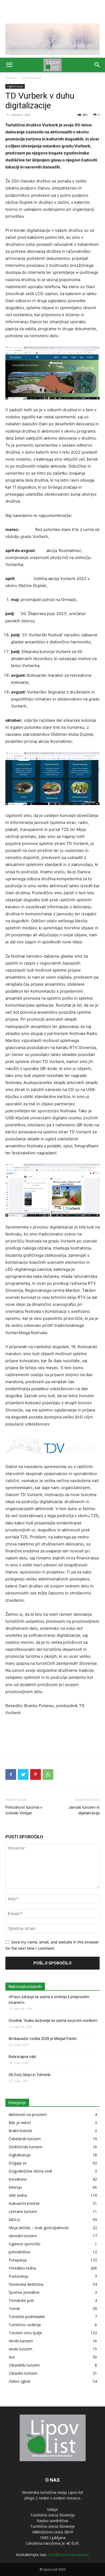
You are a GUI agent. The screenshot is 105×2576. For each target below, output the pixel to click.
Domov (11, 78)
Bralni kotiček (20, 2131)
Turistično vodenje (25, 2325)
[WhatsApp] (48, 1774)
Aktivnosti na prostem (28, 2114)
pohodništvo (20, 2252)
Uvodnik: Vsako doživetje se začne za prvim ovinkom (53, 2021)
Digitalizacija (31, 78)
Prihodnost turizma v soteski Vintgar (24, 1810)
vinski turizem (20, 2349)
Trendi (14, 2309)
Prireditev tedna (22, 2268)
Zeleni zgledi (19, 2381)
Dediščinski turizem (25, 2147)
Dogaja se (18, 2163)
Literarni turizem (23, 2211)
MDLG (14, 2220)
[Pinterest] (36, 1774)
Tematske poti (21, 2300)
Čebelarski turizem (25, 2139)
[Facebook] (11, 1774)
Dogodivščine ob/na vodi (30, 2171)
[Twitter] (23, 1774)
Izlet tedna (18, 2195)
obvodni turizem (23, 2236)
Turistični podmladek (27, 2317)
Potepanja (18, 2260)
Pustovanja (18, 2276)
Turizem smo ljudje (25, 2333)
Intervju (15, 2187)
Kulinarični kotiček (24, 2203)
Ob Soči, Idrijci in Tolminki (30, 2075)
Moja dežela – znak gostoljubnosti (39, 2228)
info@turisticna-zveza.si (68, 2555)
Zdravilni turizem (23, 2373)
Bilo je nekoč (20, 2123)
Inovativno (18, 2179)
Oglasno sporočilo (24, 2244)
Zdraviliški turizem (24, 2365)
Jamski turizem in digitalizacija (84, 1810)
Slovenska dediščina (26, 2284)
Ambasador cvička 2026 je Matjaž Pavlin (43, 2039)
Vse (12, 2357)
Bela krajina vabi (22, 2057)
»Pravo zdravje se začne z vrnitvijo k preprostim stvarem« (49, 2000)
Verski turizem (21, 2341)
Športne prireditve (24, 2292)
